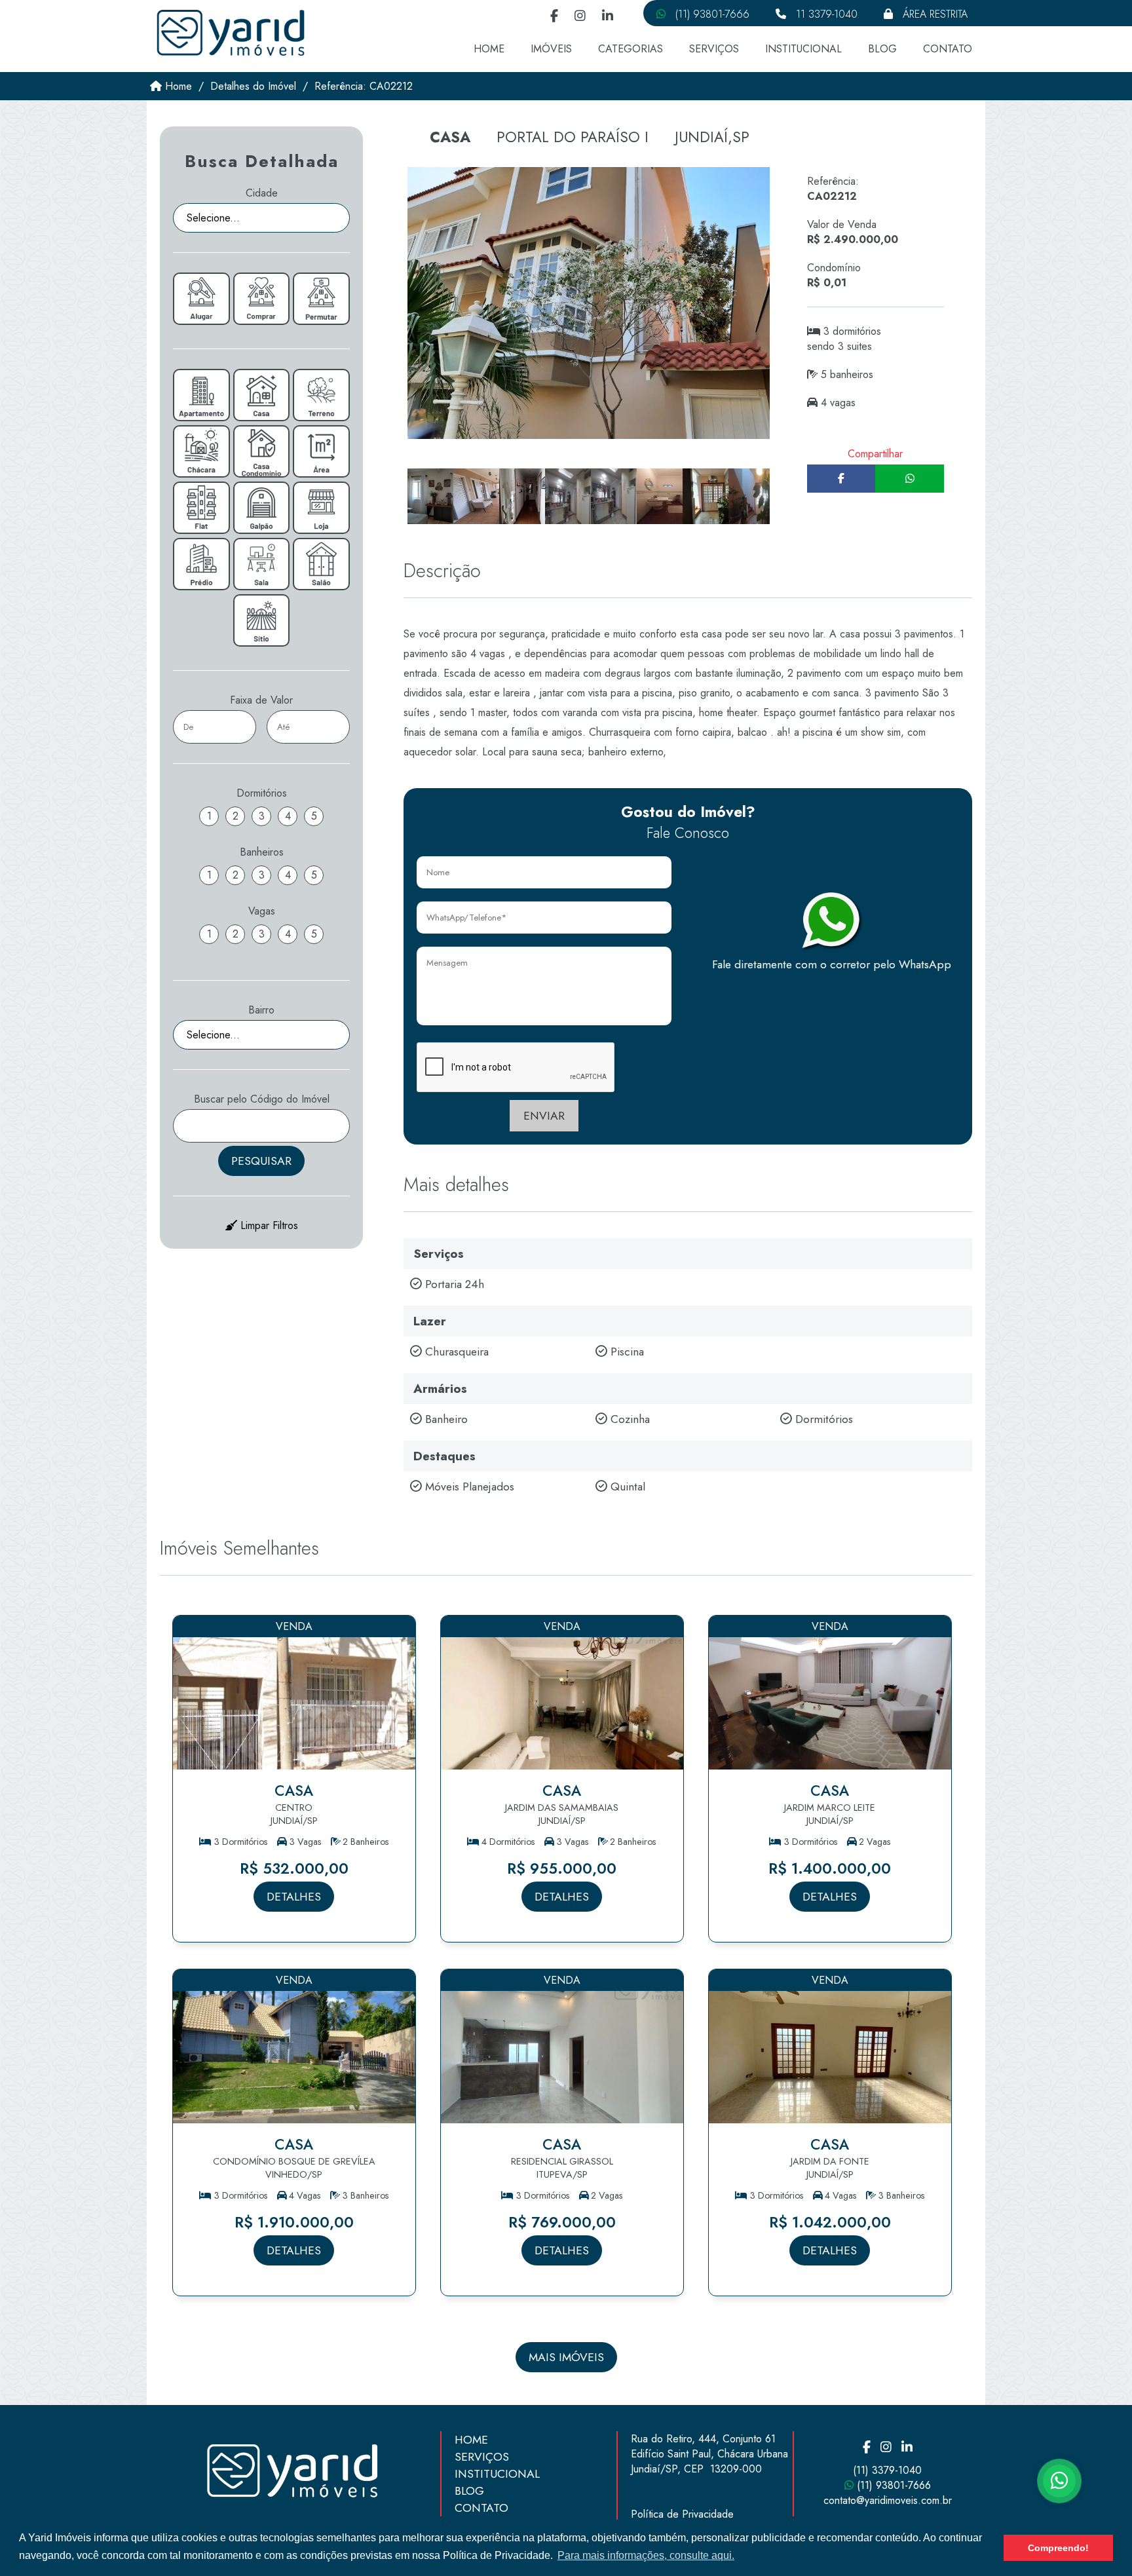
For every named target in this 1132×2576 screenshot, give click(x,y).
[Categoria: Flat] (201, 508)
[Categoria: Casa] (261, 395)
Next (783, 501)
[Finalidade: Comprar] (261, 299)
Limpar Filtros (268, 1225)
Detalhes (294, 1897)
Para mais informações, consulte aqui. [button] (646, 2555)
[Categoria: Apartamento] (201, 395)
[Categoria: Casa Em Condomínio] (261, 451)
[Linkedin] (608, 17)
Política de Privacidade (682, 2514)
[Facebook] (554, 17)
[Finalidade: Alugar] (201, 299)
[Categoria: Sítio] (261, 620)
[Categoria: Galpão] (261, 508)
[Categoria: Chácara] (201, 451)
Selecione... (213, 218)
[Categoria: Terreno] (321, 395)
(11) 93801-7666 (711, 14)
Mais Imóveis (566, 2357)
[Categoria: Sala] (261, 564)
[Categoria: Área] (321, 451)
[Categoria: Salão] (321, 564)
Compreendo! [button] (1058, 2548)
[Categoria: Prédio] (201, 564)
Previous (394, 501)
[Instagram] (580, 17)
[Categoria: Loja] (321, 508)
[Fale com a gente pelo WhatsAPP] (1059, 2481)
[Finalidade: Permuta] (321, 299)
